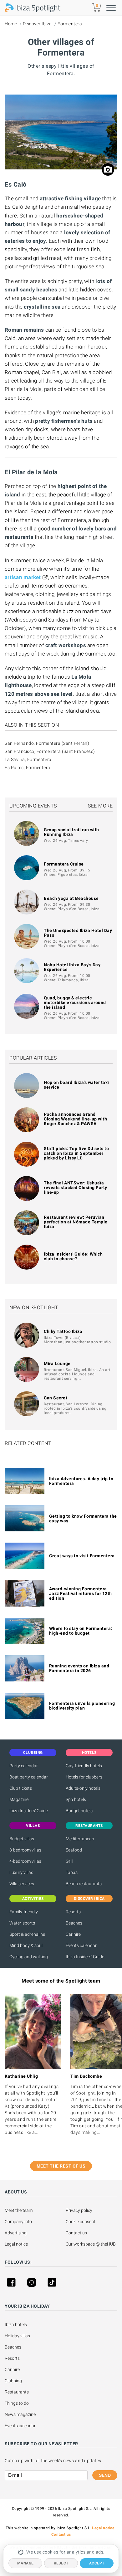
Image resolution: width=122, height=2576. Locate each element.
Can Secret (56, 1398)
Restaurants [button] (89, 1826)
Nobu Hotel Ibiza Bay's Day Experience (72, 967)
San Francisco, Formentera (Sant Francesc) (50, 751)
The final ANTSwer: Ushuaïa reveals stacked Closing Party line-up (76, 1188)
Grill (69, 1861)
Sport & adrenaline (27, 1934)
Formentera (70, 24)
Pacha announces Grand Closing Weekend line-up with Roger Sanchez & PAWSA (75, 1119)
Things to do (17, 2403)
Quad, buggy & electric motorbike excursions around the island (75, 1003)
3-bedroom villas (25, 1850)
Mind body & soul (26, 1945)
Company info (18, 2222)
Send (105, 2475)
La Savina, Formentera (28, 759)
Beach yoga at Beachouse (71, 898)
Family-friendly (24, 1912)
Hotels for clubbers (84, 1777)
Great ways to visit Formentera (82, 1556)
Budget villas (22, 1839)
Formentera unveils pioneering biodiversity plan (82, 1706)
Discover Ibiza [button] (89, 1899)
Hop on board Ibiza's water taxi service (76, 1085)
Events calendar (81, 1945)
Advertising (16, 2233)
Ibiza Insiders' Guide (29, 1811)
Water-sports (22, 1923)
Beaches (74, 1923)
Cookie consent (81, 2222)
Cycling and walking (29, 1957)
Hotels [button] (89, 1753)
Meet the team (19, 2210)
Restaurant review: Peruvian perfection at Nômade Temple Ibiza (76, 1222)
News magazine (20, 2414)
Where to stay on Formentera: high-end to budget (81, 1631)
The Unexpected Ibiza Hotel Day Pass (78, 933)
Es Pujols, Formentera (28, 768)
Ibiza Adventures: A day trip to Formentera (81, 1481)
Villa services (22, 1884)
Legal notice (16, 2244)
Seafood (74, 1850)
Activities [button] (33, 1899)
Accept (97, 2563)
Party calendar (24, 1766)
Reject (61, 2563)
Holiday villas (17, 2336)
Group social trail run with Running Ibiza (71, 832)
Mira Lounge (57, 1364)
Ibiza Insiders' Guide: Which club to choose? (73, 1256)
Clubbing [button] (33, 1753)
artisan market (23, 577)
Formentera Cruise (64, 864)
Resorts (73, 1912)
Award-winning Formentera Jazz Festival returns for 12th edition (81, 1593)
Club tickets (21, 1788)
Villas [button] (33, 1826)
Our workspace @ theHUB (91, 2244)
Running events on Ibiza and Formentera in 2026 (79, 1668)
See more (100, 806)
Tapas (72, 1872)
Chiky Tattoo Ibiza (63, 1331)
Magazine (19, 1799)
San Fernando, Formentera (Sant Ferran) (47, 743)
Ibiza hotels (16, 2325)
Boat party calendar (29, 1777)
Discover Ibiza (37, 24)
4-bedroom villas (25, 1861)
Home (11, 24)
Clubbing (13, 2381)
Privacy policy (79, 2210)
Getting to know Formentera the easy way (83, 1518)
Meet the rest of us (61, 2166)
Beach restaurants (84, 1884)
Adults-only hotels (83, 1788)
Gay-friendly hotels (84, 1766)
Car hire (73, 1934)
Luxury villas (21, 1872)
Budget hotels (79, 1811)
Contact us (76, 2233)
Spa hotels (76, 1799)
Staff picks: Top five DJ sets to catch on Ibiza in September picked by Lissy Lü (76, 1153)
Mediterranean (80, 1839)
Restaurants (17, 2392)
